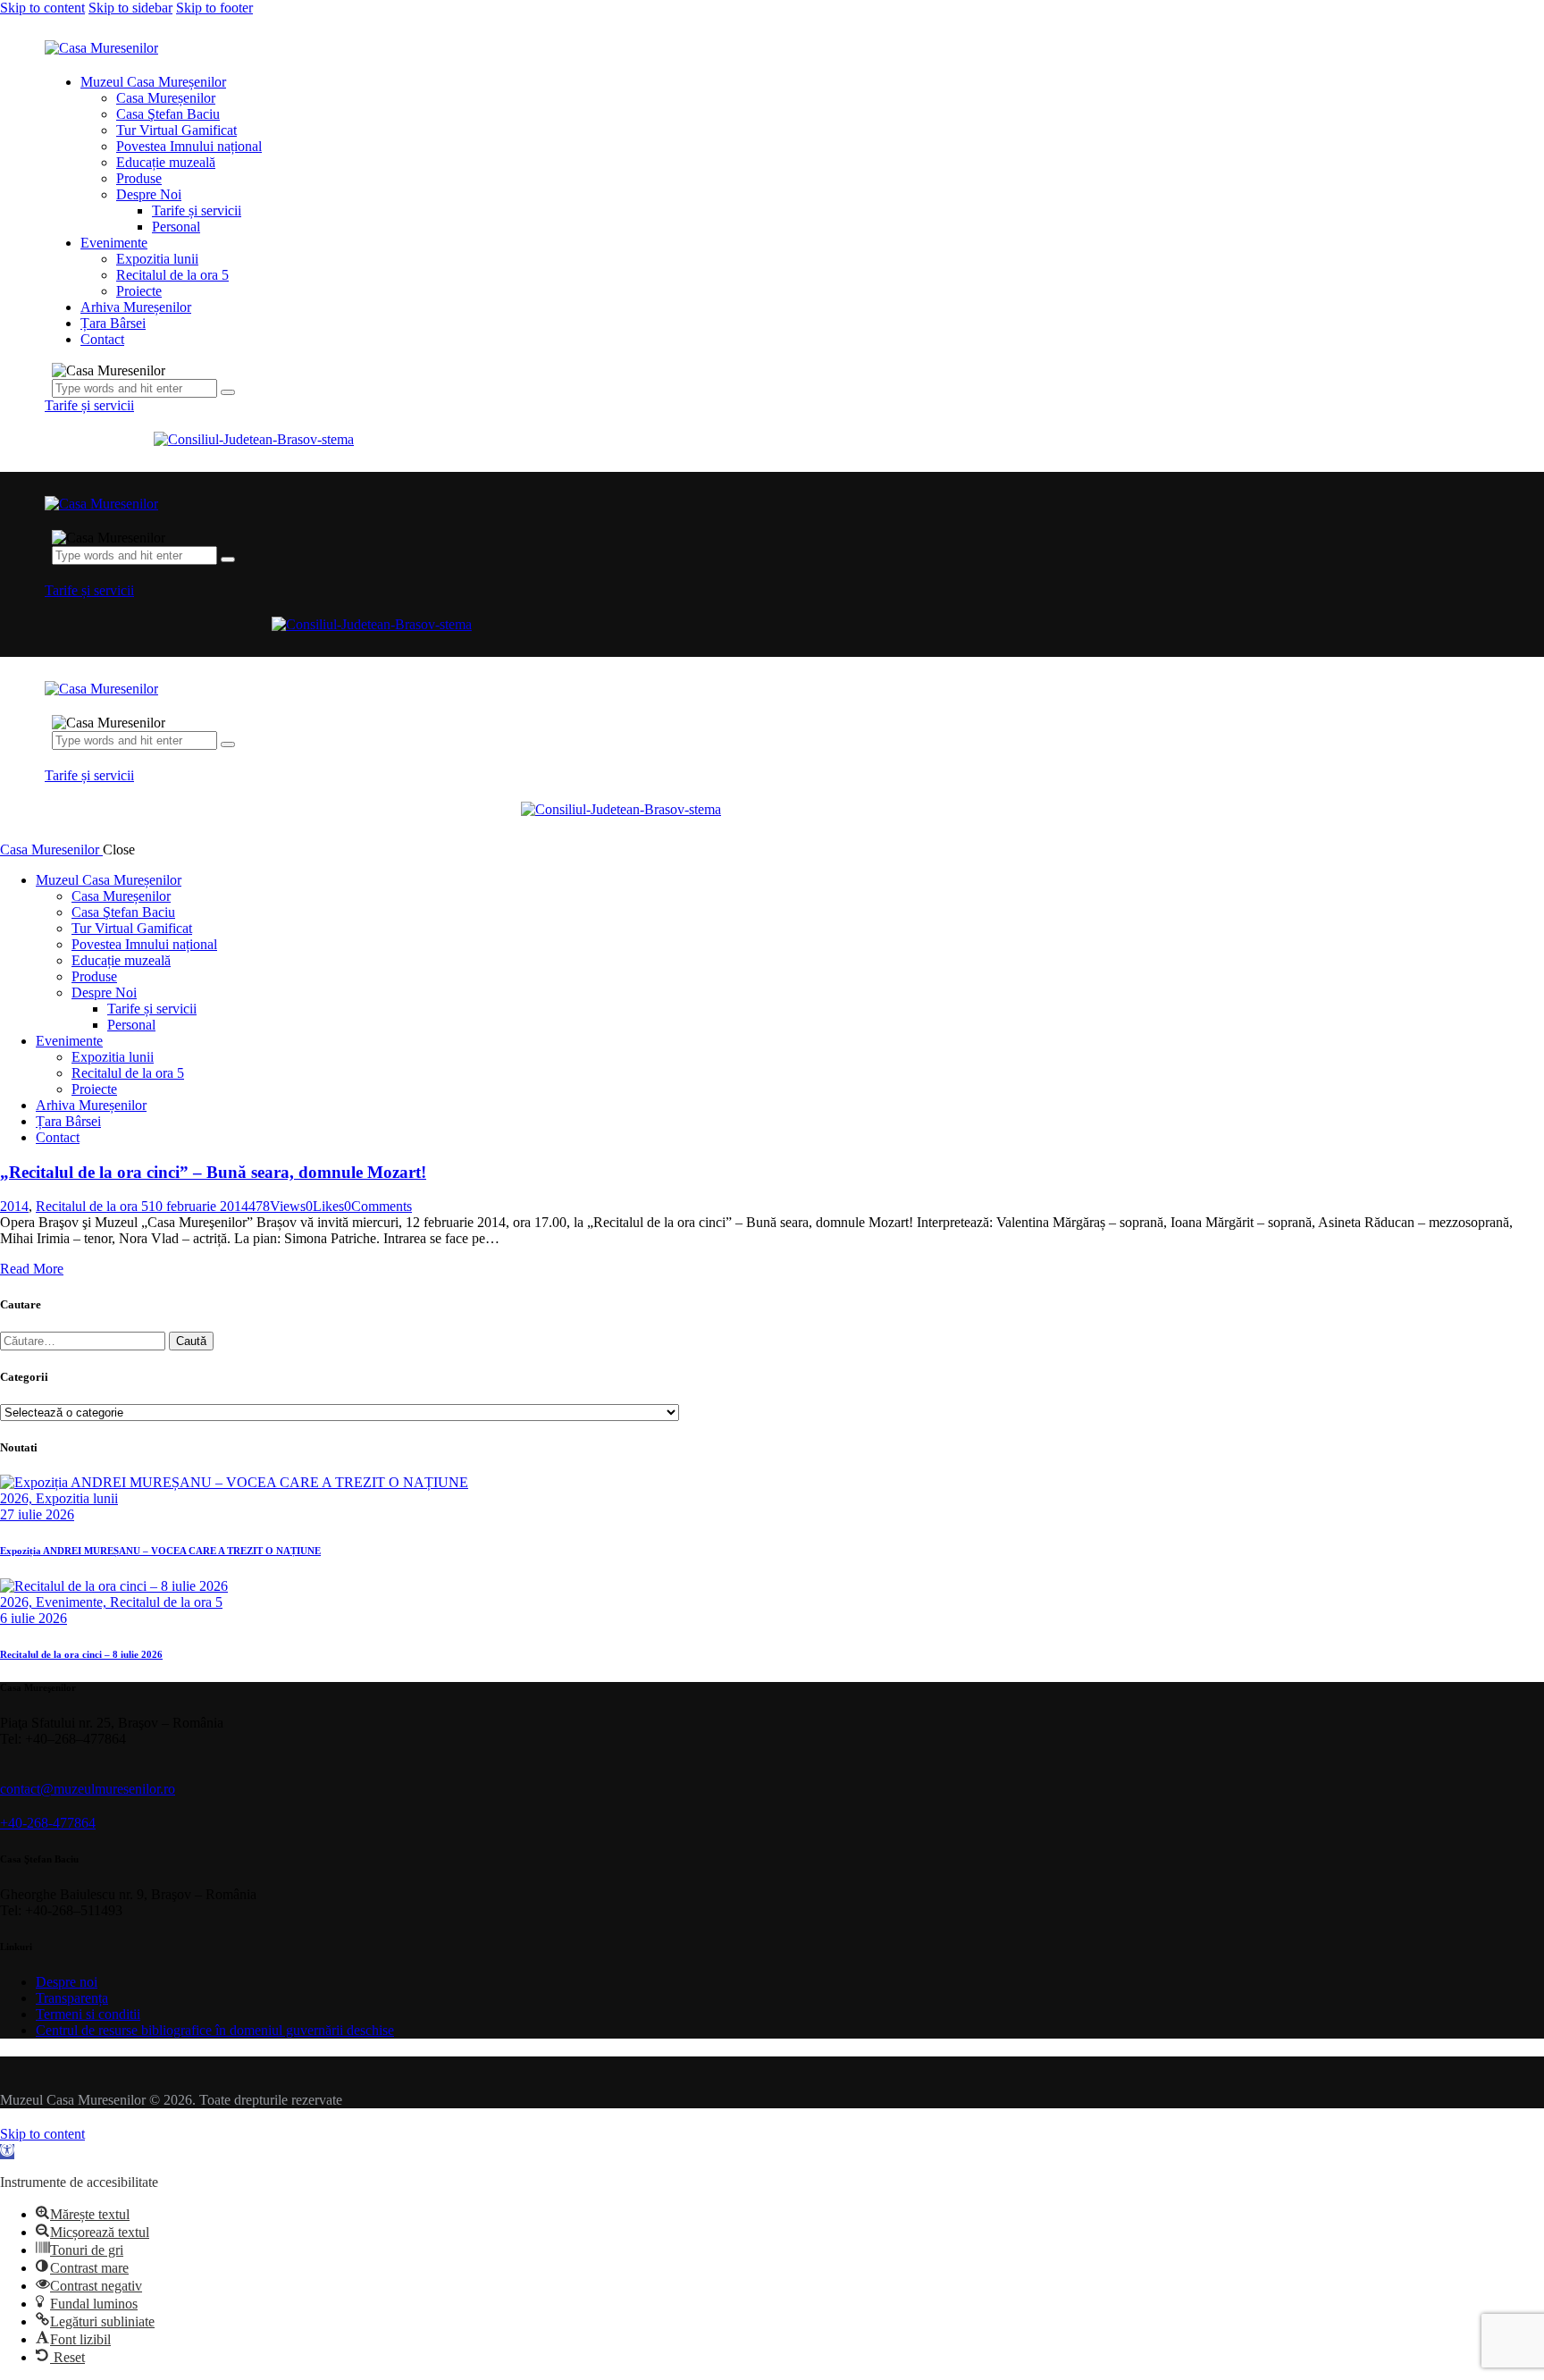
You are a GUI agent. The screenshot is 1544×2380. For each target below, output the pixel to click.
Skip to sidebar (130, 8)
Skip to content (42, 8)
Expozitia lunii (77, 1498)
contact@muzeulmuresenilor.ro (88, 1789)
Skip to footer (214, 8)
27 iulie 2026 (37, 1514)
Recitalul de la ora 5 (92, 1206)
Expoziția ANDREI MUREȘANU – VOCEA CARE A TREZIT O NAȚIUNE (160, 1551)
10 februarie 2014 (198, 1206)
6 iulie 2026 (34, 1618)
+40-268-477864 (48, 1823)
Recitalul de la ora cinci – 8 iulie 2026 (81, 1654)
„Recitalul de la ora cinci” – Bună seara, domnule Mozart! (213, 1172)
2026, (18, 1498)
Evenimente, (73, 1602)
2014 (14, 1206)
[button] (7, 2152)
